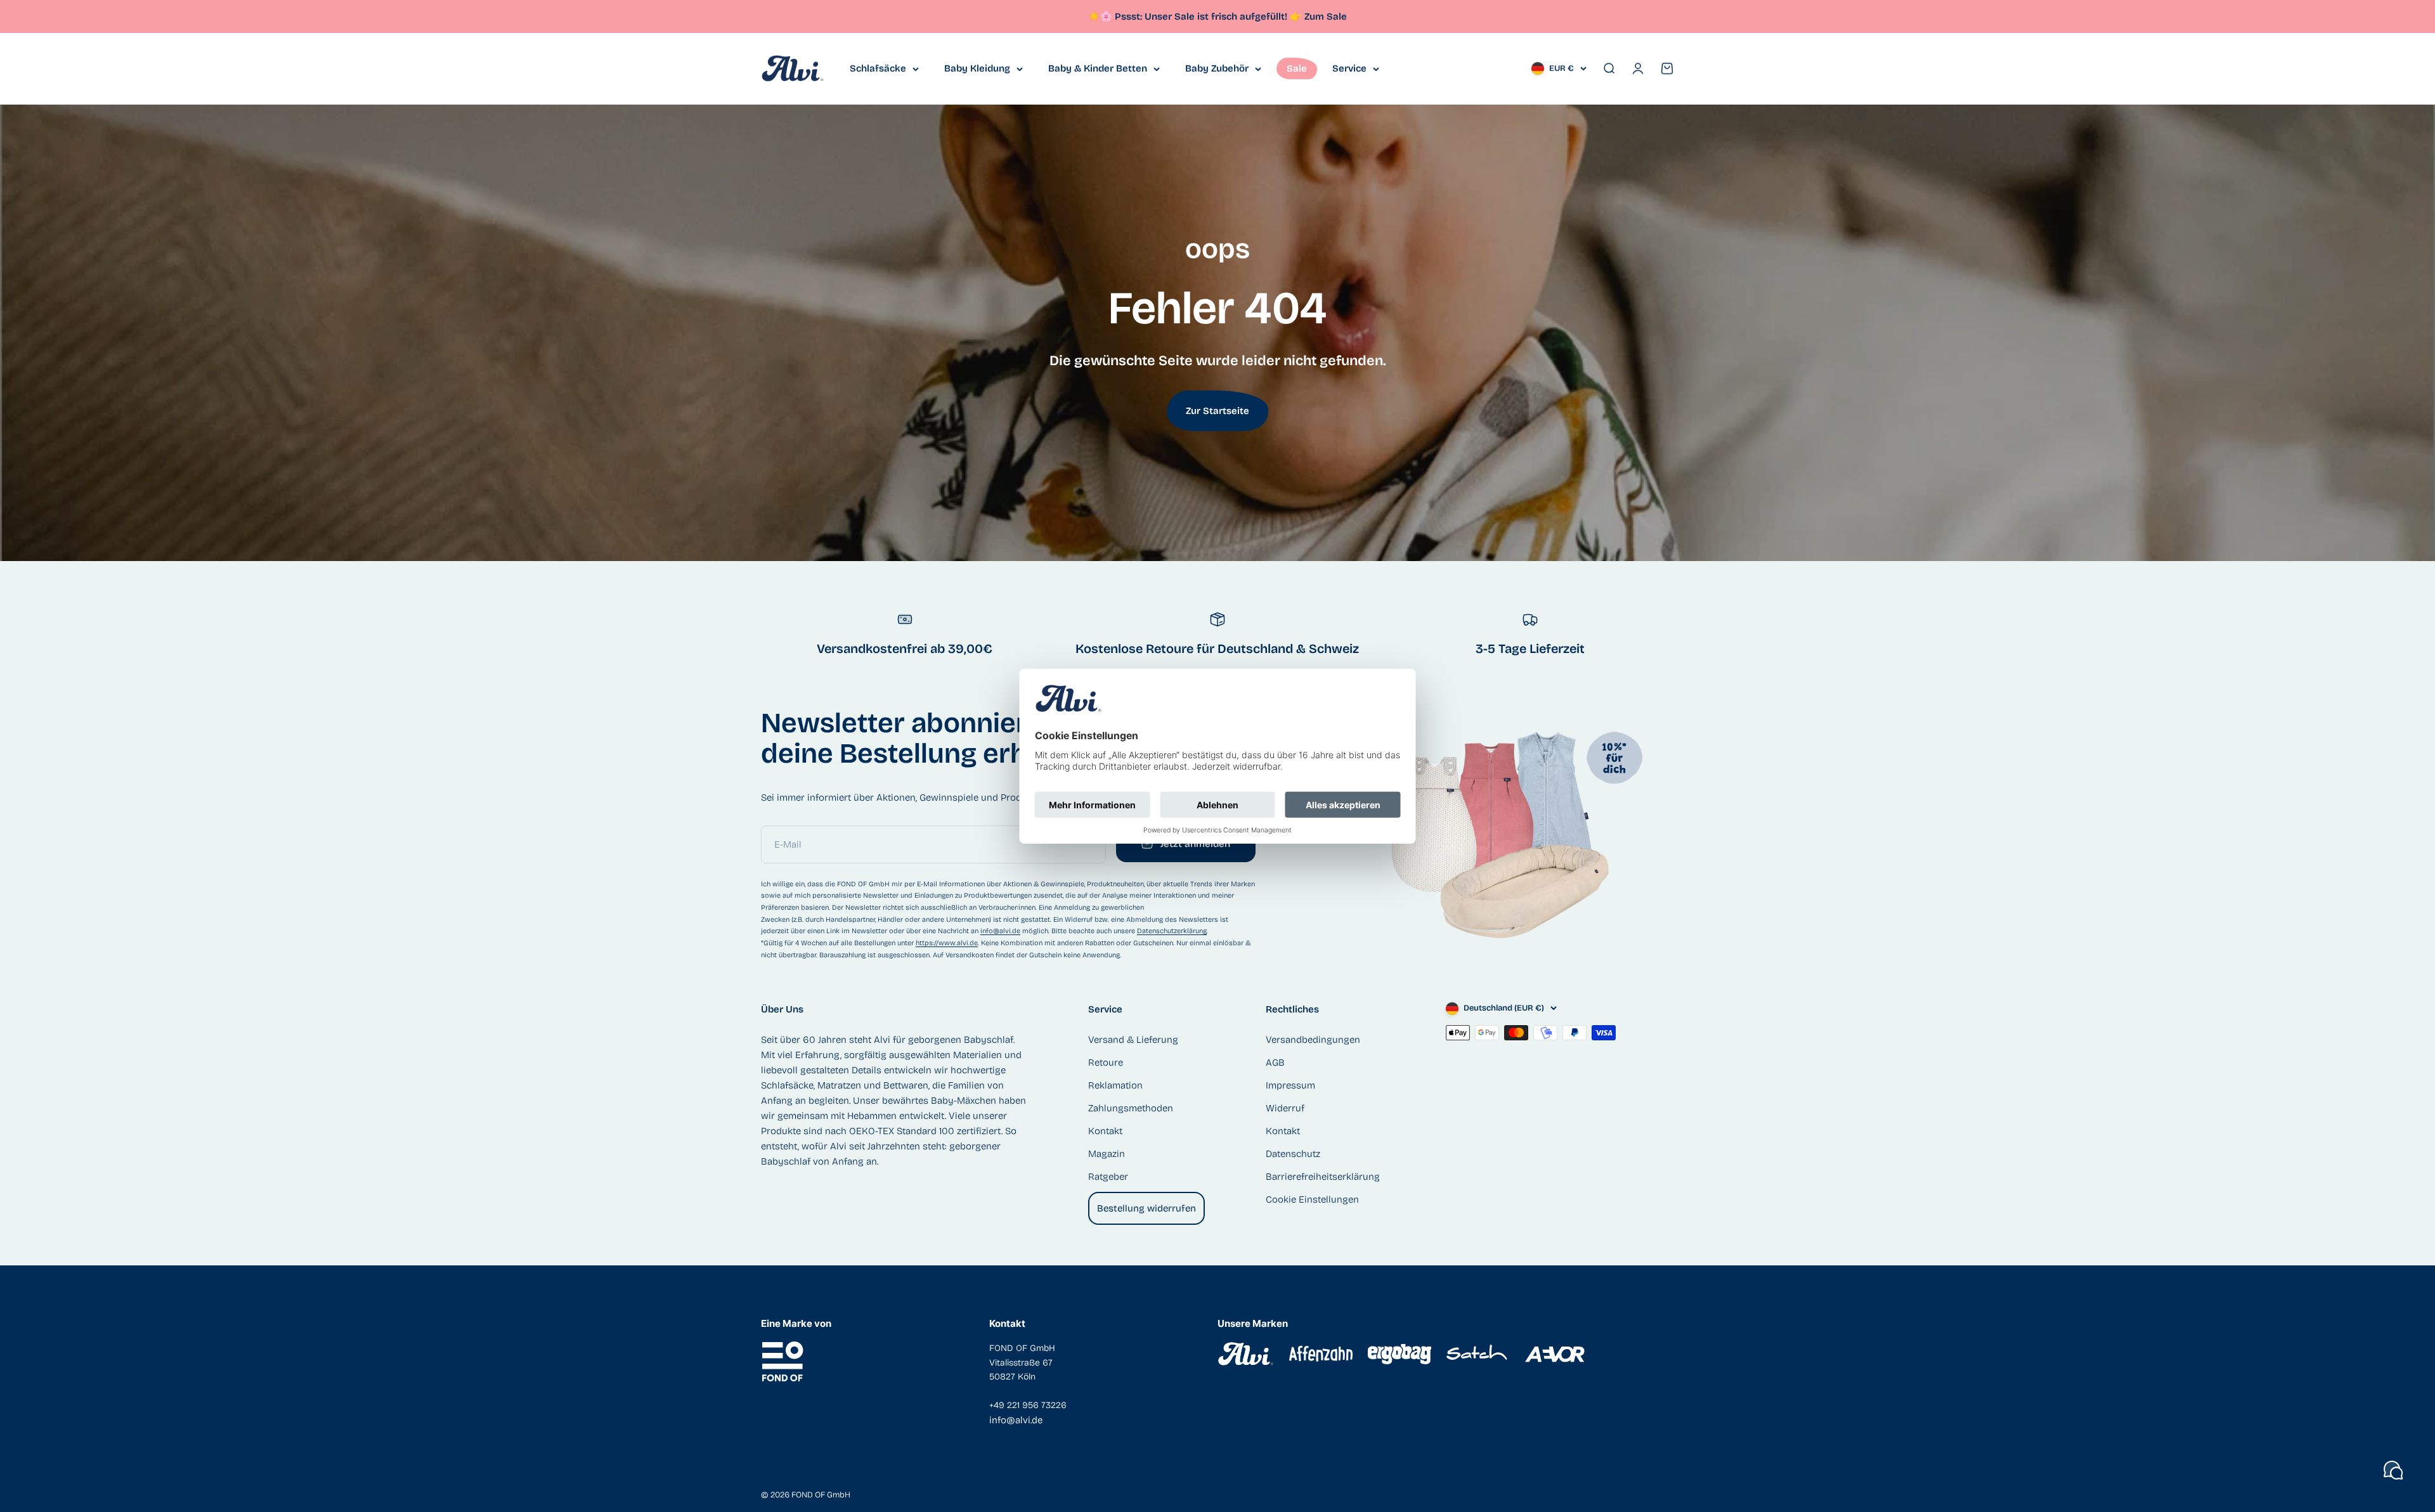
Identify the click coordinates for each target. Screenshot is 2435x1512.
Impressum (1290, 1085)
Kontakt (1105, 1131)
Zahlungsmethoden (1131, 1108)
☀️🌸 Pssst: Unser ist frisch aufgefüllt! (1195, 16)
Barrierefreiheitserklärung (1323, 1177)
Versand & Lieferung (1133, 1040)
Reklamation (1115, 1085)
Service (1349, 68)
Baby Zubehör (1217, 68)
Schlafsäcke (878, 68)
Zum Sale (1326, 16)
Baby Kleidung (977, 68)
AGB (1275, 1063)
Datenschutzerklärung (1172, 931)
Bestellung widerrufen (1146, 1208)
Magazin (1107, 1154)
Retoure (1106, 1063)
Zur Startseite (1217, 411)
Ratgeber (1108, 1177)
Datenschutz (1293, 1154)
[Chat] (2393, 1470)
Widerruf (1285, 1108)
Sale (1297, 68)
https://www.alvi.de (947, 943)
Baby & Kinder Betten (1098, 68)
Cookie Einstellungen (1312, 1199)
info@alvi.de (1000, 931)
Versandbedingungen (1313, 1040)
